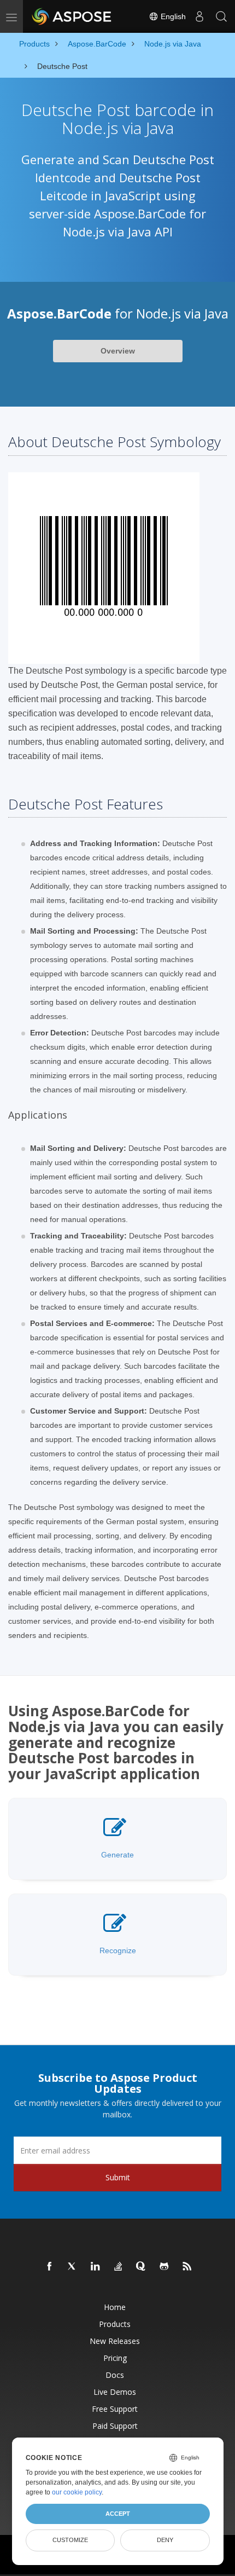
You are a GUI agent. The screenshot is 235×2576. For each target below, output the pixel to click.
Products (115, 2324)
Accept (118, 2514)
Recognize (118, 1950)
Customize (70, 2540)
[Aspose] (72, 16)
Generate (117, 1855)
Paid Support (115, 2426)
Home (115, 2307)
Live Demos (115, 2392)
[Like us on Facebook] (50, 2267)
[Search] (221, 16)
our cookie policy (77, 2492)
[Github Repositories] (164, 2267)
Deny (165, 2540)
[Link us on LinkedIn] (96, 2267)
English (172, 16)
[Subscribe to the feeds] (187, 2267)
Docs (115, 2375)
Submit (118, 2177)
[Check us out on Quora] (142, 2267)
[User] (199, 16)
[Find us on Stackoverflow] (119, 2267)
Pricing (115, 2358)
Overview (118, 351)
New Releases (115, 2341)
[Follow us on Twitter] (73, 2267)
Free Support (115, 2409)
